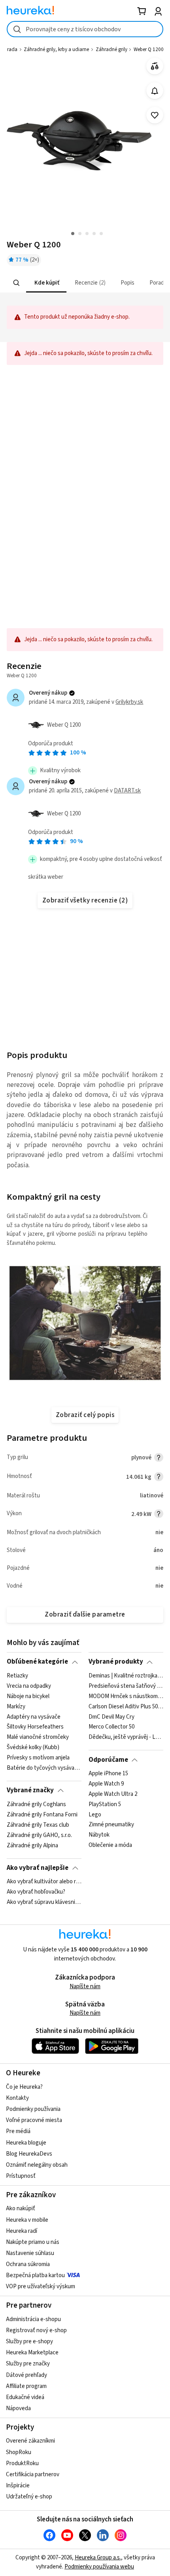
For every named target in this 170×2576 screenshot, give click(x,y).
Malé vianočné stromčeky (38, 1737)
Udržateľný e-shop (29, 2497)
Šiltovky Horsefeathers (35, 1727)
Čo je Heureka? (24, 2087)
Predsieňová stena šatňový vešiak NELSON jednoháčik (126, 1686)
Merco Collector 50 (111, 1727)
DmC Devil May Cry (111, 1717)
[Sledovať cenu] (155, 91)
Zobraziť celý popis (85, 1415)
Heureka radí (22, 2231)
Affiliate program (26, 2386)
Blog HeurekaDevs (29, 2154)
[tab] (46, 283)
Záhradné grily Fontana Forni (42, 1814)
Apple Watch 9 (106, 1784)
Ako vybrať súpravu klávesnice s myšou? (44, 1902)
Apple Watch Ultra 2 (113, 1794)
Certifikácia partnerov (33, 2474)
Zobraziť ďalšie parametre (85, 1615)
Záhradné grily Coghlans (36, 1805)
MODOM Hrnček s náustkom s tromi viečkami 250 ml (126, 1696)
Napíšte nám (85, 1986)
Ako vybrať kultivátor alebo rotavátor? (44, 1882)
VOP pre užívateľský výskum (41, 2286)
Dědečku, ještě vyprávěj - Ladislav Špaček (126, 1737)
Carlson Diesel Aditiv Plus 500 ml (126, 1706)
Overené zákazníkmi (30, 2441)
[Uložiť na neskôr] (155, 115)
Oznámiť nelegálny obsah (37, 2165)
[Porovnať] (155, 66)
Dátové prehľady (26, 2375)
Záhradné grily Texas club (38, 1825)
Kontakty (17, 2098)
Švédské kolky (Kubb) (33, 1748)
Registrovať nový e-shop (36, 2330)
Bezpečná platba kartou (35, 2275)
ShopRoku (19, 2452)
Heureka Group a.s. (98, 2558)
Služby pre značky (28, 2364)
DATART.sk (127, 791)
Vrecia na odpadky (29, 1686)
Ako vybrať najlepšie (38, 1868)
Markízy (16, 1706)
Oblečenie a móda (110, 1845)
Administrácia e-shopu (33, 2319)
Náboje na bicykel (28, 1696)
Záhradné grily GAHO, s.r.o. (39, 1835)
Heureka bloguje (26, 2143)
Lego (95, 1814)
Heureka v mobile (27, 2220)
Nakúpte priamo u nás (33, 2242)
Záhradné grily (111, 49)
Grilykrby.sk (129, 702)
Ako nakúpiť (21, 2208)
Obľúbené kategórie (37, 1662)
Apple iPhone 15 (108, 1774)
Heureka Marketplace (32, 2353)
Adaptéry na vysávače (34, 1717)
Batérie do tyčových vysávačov (44, 1768)
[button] (46, 283)
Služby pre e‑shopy (29, 2341)
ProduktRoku (22, 2463)
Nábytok (99, 1835)
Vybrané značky (30, 1790)
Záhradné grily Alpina (32, 1845)
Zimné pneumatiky (111, 1825)
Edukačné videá (25, 2397)
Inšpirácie (18, 2486)
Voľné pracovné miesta (34, 2120)
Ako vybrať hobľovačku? (36, 1892)
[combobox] (85, 29)
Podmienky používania (33, 2109)
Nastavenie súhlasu (30, 2253)
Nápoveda (18, 2408)
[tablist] (85, 283)
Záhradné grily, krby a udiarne (56, 49)
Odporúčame (108, 1760)
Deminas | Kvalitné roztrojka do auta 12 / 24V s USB (126, 1676)
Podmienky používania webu (99, 2567)
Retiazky (17, 1676)
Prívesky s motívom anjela (38, 1758)
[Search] (17, 283)
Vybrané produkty (116, 1662)
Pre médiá (18, 2131)
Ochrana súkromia (28, 2264)
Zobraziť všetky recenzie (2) (85, 900)
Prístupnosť (21, 2176)
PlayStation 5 (105, 1805)
